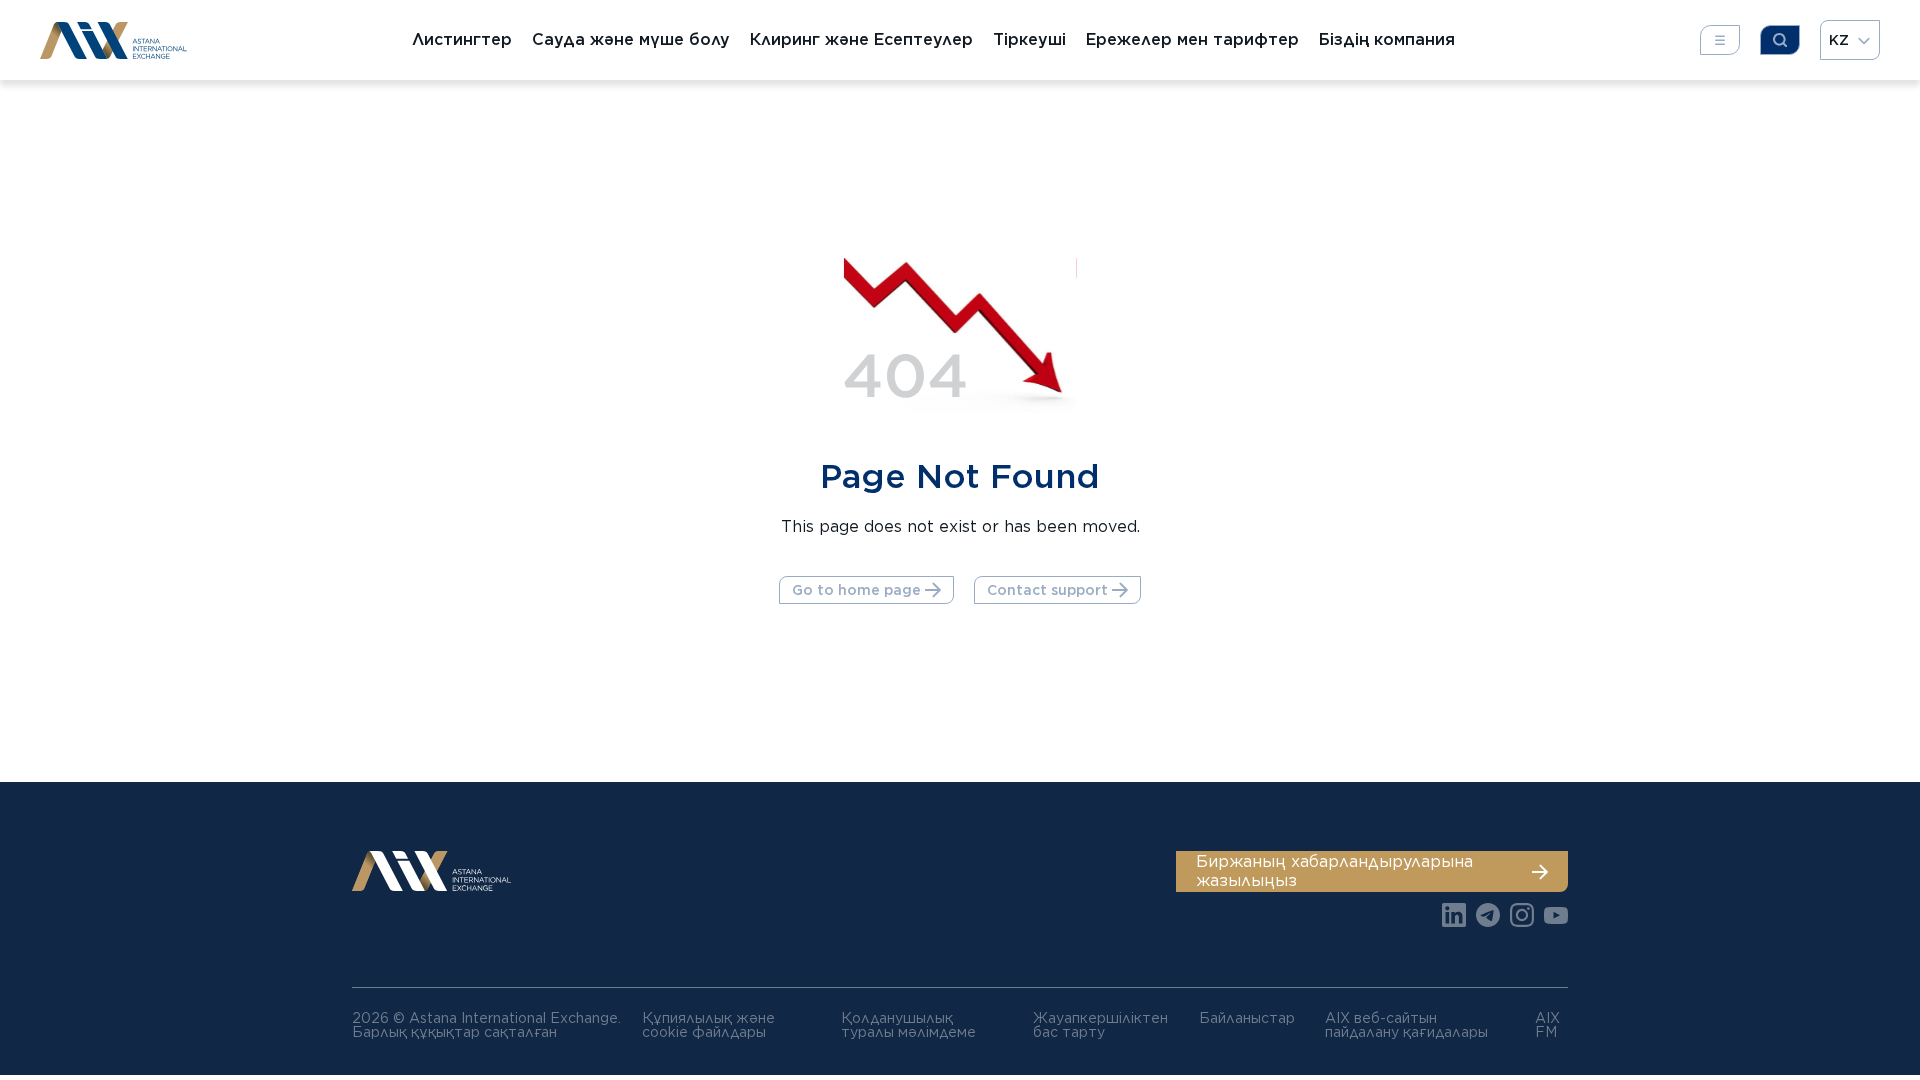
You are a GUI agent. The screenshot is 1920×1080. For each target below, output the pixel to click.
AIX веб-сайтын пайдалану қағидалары (1406, 1025)
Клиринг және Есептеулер (861, 40)
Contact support (1047, 590)
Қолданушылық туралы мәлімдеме (908, 1025)
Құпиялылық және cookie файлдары (708, 1025)
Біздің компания (1387, 40)
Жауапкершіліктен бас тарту (1100, 1025)
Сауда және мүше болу (631, 40)
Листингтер (462, 40)
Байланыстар (1247, 1018)
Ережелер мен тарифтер (1192, 40)
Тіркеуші (1029, 40)
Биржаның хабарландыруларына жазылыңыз (1334, 870)
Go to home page (856, 590)
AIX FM (1547, 1025)
